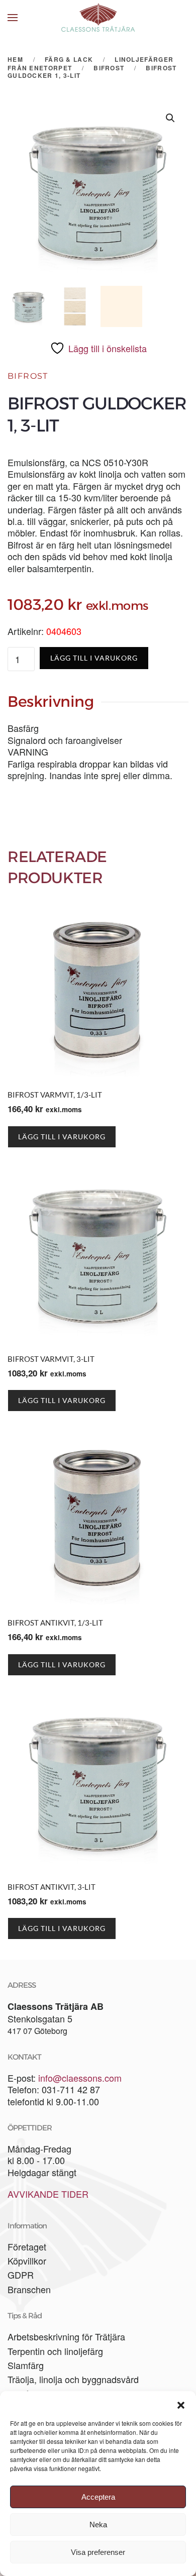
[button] (181, 2404)
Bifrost (28, 376)
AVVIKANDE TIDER (48, 2194)
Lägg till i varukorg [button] (62, 1137)
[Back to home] (98, 18)
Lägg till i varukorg (94, 658)
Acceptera (98, 2497)
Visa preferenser (98, 2552)
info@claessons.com (80, 2078)
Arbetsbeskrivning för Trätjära (66, 2336)
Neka (98, 2525)
